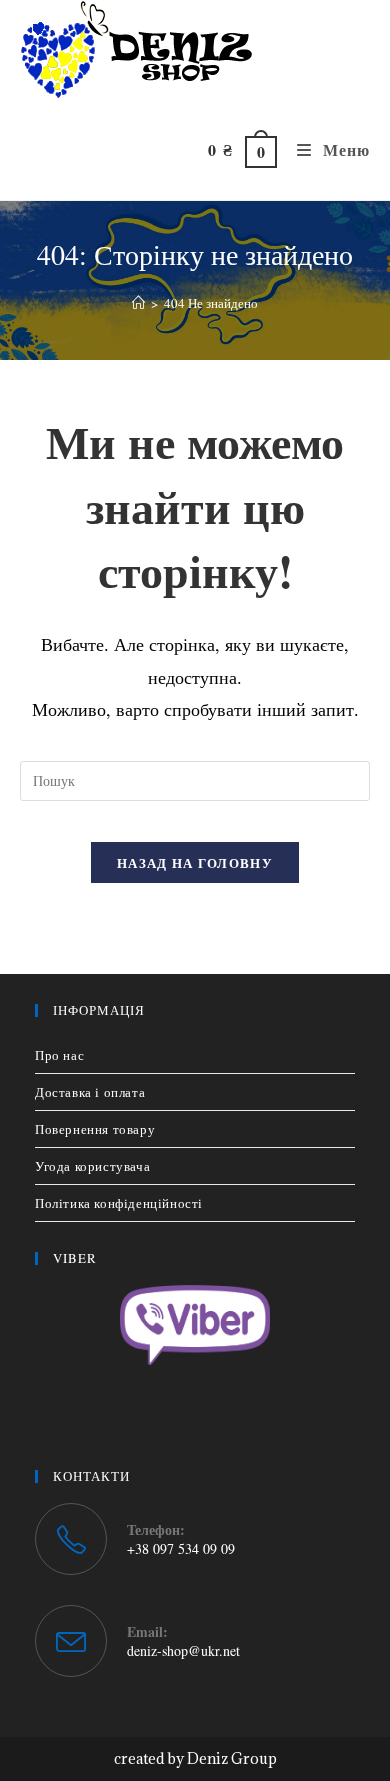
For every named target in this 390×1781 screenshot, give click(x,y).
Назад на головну (195, 862)
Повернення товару (95, 1129)
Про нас (59, 1055)
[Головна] (138, 303)
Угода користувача (92, 1166)
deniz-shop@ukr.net (183, 1650)
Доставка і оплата (90, 1092)
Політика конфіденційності (119, 1203)
